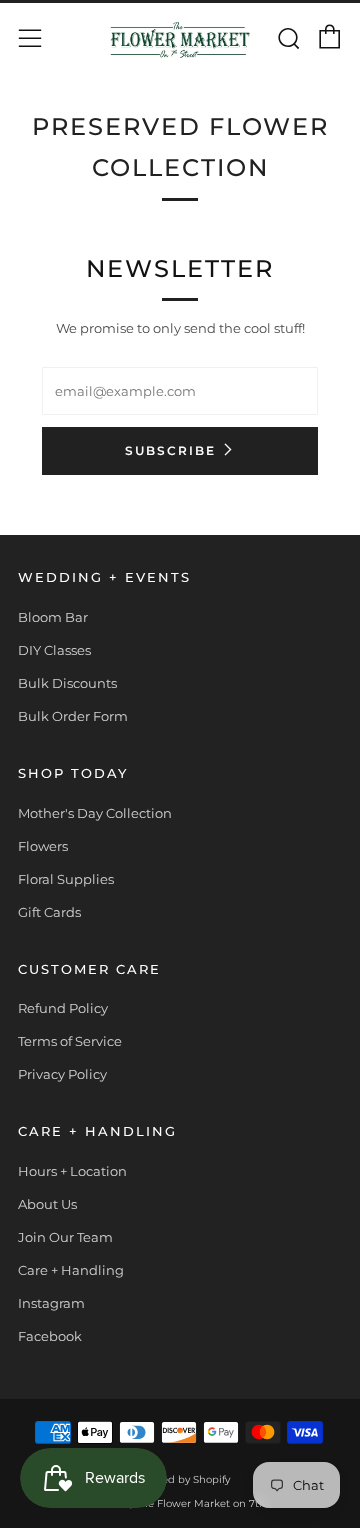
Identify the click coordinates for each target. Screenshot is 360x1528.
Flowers (43, 846)
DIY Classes (54, 650)
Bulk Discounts (67, 683)
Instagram (51, 1303)
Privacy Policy (62, 1074)
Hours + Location (72, 1171)
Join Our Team (65, 1237)
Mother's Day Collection (95, 813)
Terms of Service (70, 1041)
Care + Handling (71, 1270)
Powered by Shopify (180, 1479)
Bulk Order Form (73, 716)
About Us (47, 1204)
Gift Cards (49, 912)
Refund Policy (63, 1008)
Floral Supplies (66, 879)
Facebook (50, 1336)
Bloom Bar (53, 617)
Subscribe (170, 450)
